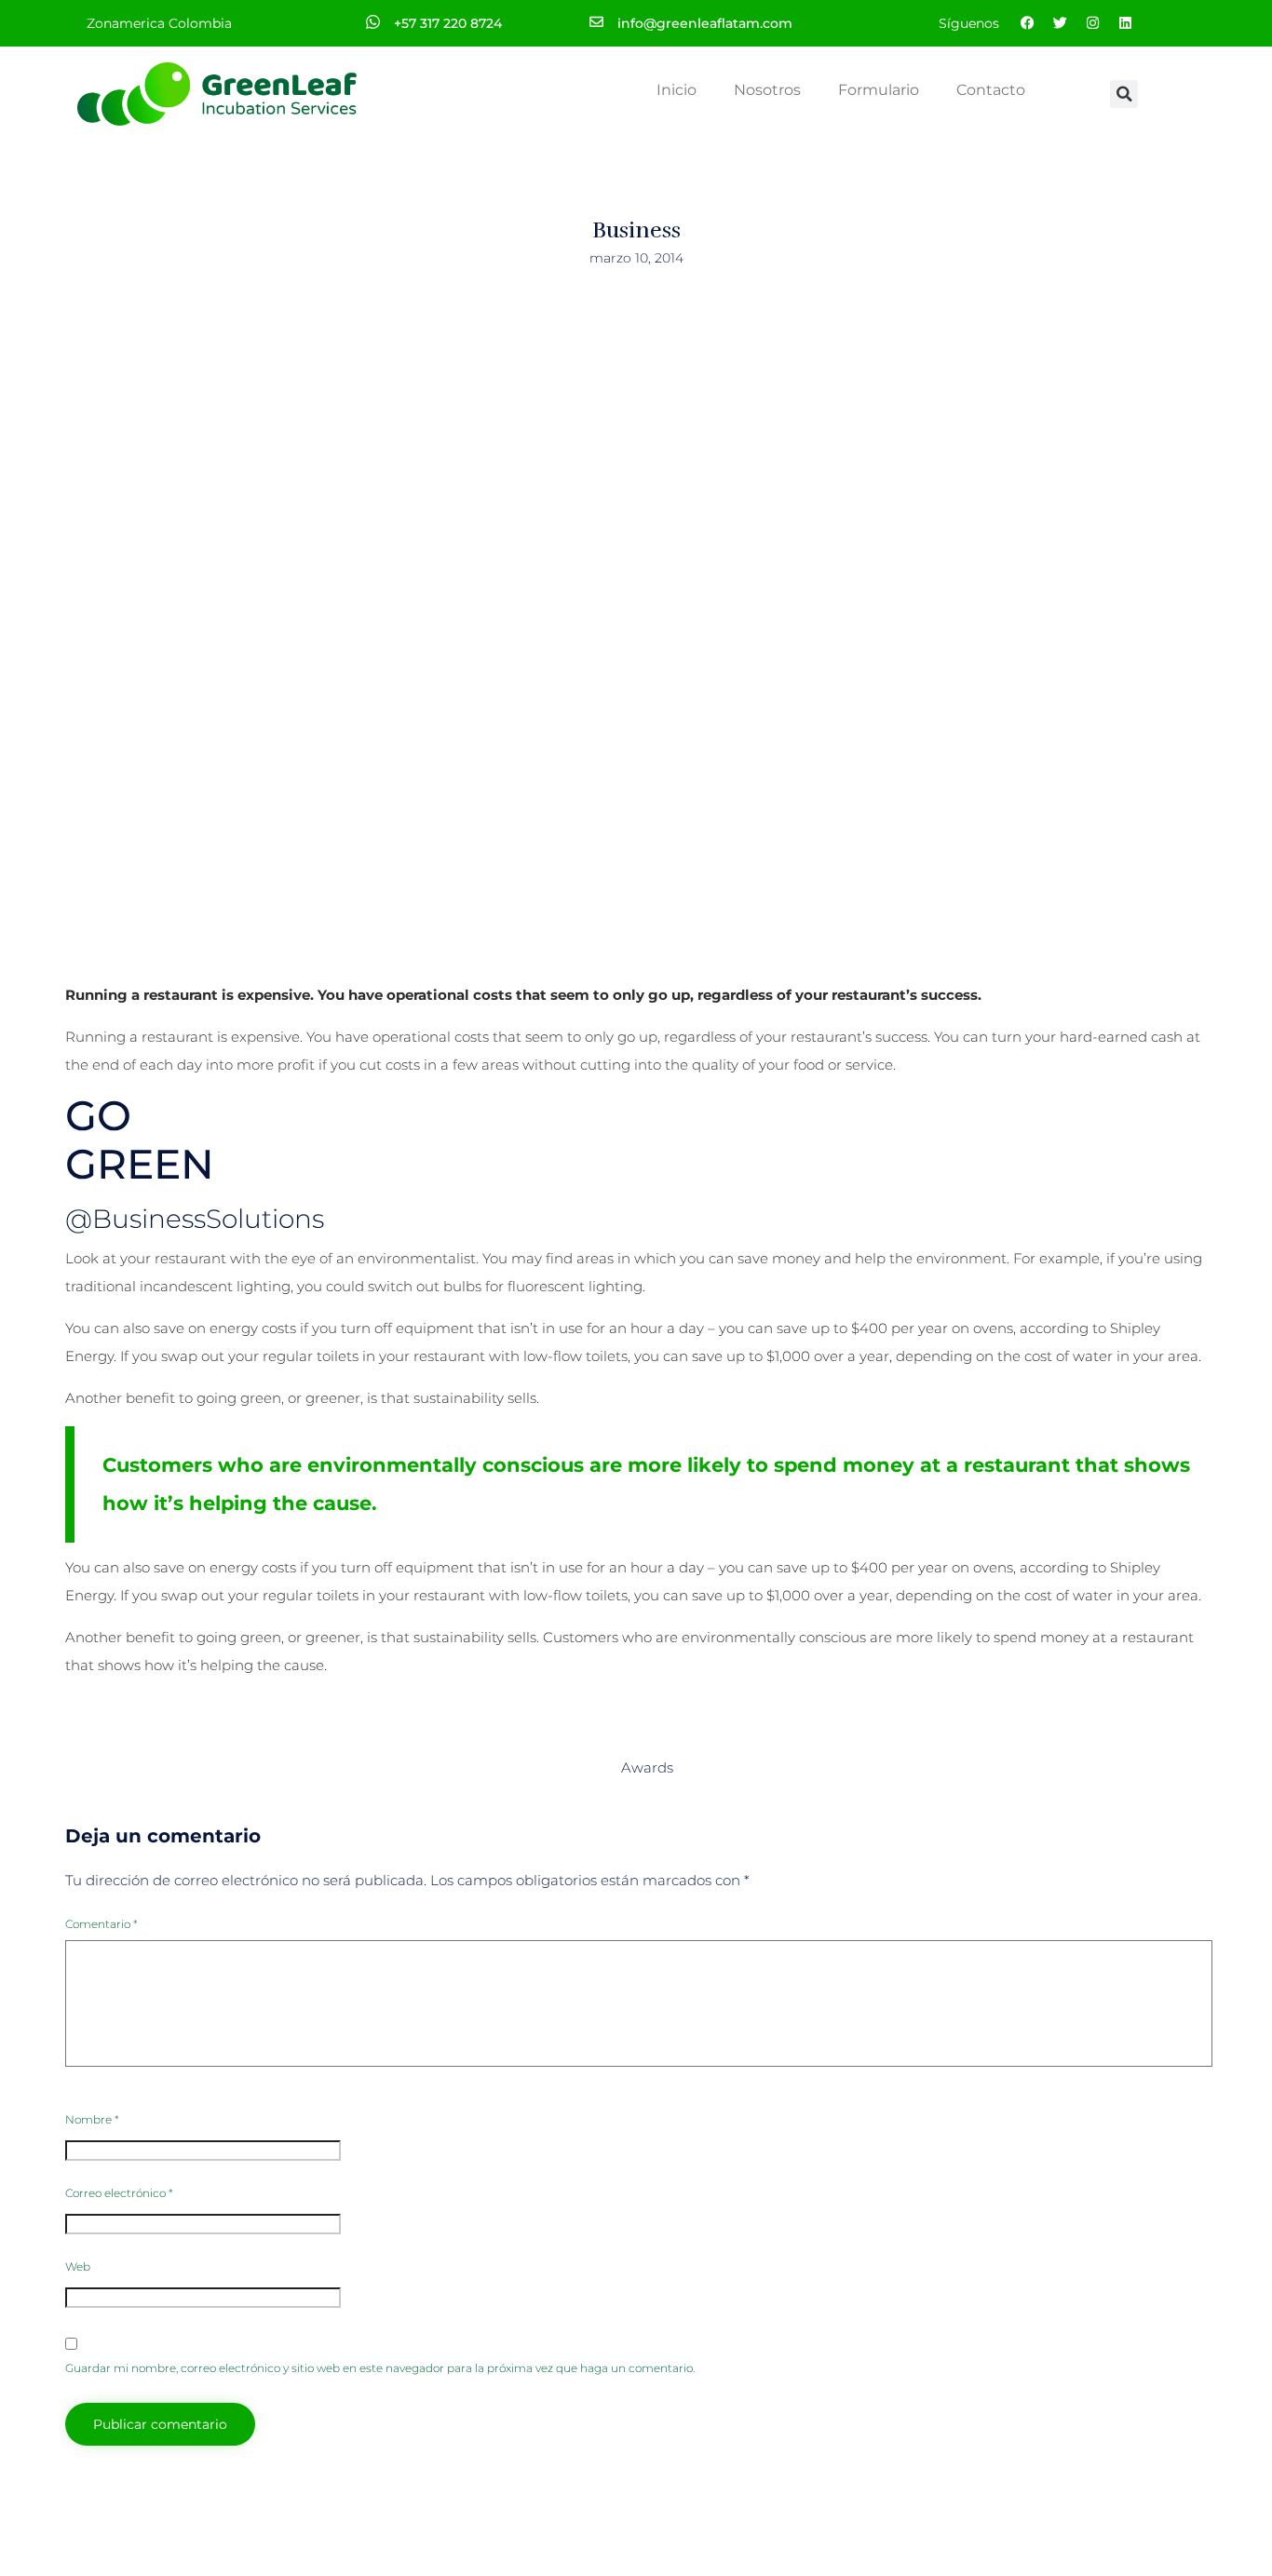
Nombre (92, 2119)
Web (78, 2266)
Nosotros (767, 90)
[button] (1124, 94)
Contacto (991, 90)
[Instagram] (1092, 23)
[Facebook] (1027, 23)
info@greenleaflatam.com (705, 23)
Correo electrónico (119, 2193)
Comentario (101, 1924)
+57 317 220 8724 (448, 23)
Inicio (677, 90)
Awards (647, 1767)
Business (636, 230)
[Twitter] (1060, 23)
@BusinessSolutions (195, 1219)
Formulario (879, 90)
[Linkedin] (1125, 23)
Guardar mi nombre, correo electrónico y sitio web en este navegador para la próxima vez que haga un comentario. (380, 2368)
